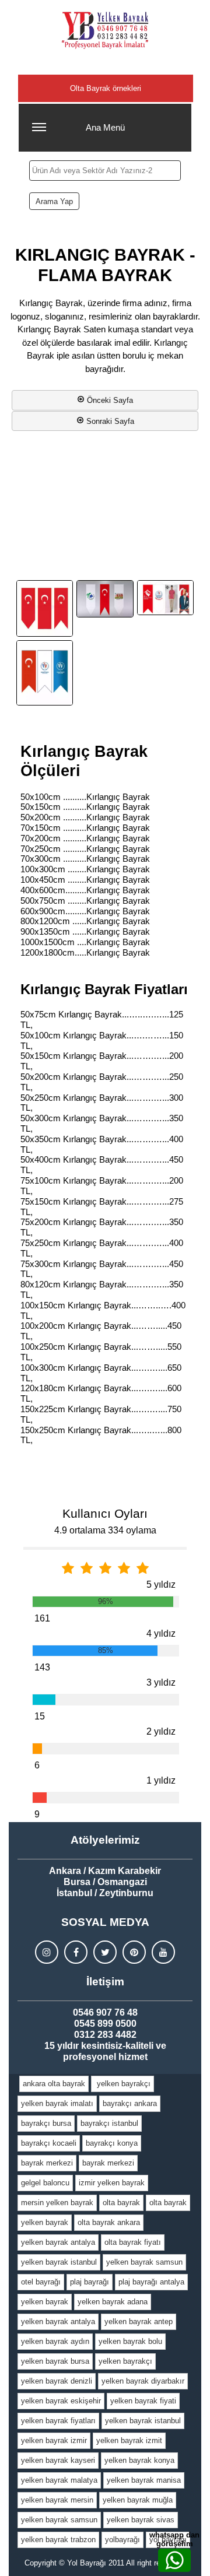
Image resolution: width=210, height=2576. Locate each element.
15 (40, 1716)
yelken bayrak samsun (144, 2262)
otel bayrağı (41, 2282)
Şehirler (106, 64)
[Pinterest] (134, 1952)
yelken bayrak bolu (130, 2341)
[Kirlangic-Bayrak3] (45, 673)
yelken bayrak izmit (129, 2440)
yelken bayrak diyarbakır (143, 2381)
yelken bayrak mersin (57, 2500)
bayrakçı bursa (46, 2123)
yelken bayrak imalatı (57, 2103)
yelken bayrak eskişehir (61, 2401)
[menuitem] (54, 2084)
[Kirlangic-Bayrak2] (105, 599)
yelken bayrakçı (123, 2084)
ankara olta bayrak (54, 2084)
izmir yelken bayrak (112, 2183)
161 (42, 1618)
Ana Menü (105, 127)
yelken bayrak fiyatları (58, 2421)
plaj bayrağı (90, 2282)
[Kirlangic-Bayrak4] (45, 608)
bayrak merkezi (47, 2163)
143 (42, 1667)
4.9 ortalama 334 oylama (105, 1530)
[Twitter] (105, 1952)
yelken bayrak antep (139, 2321)
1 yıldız (161, 1780)
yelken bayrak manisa (144, 2480)
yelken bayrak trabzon (58, 2540)
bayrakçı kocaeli (49, 2143)
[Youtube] (163, 1952)
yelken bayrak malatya (59, 2480)
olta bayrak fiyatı (133, 2242)
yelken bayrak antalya (58, 2242)
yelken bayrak (45, 2222)
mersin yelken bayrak (57, 2203)
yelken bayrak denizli (57, 2381)
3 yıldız (161, 1682)
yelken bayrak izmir (54, 2440)
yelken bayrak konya (139, 2460)
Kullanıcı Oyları (105, 1513)
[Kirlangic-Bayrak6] (165, 598)
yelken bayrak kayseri (58, 2460)
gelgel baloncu (45, 2183)
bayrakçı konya (112, 2143)
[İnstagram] (47, 1952)
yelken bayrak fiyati (143, 2401)
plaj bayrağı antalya (151, 2282)
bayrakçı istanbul (109, 2123)
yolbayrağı (123, 2540)
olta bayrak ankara (109, 2222)
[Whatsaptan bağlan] (174, 2560)
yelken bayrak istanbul (59, 2262)
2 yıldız (161, 1731)
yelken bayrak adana (113, 2302)
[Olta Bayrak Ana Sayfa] (105, 30)
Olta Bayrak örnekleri (106, 88)
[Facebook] (76, 1952)
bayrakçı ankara (130, 2103)
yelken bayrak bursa (55, 2361)
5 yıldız (161, 1584)
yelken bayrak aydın (55, 2341)
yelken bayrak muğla (138, 2500)
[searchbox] (105, 171)
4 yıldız (161, 1633)
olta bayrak (121, 2203)
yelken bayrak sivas (141, 2520)
